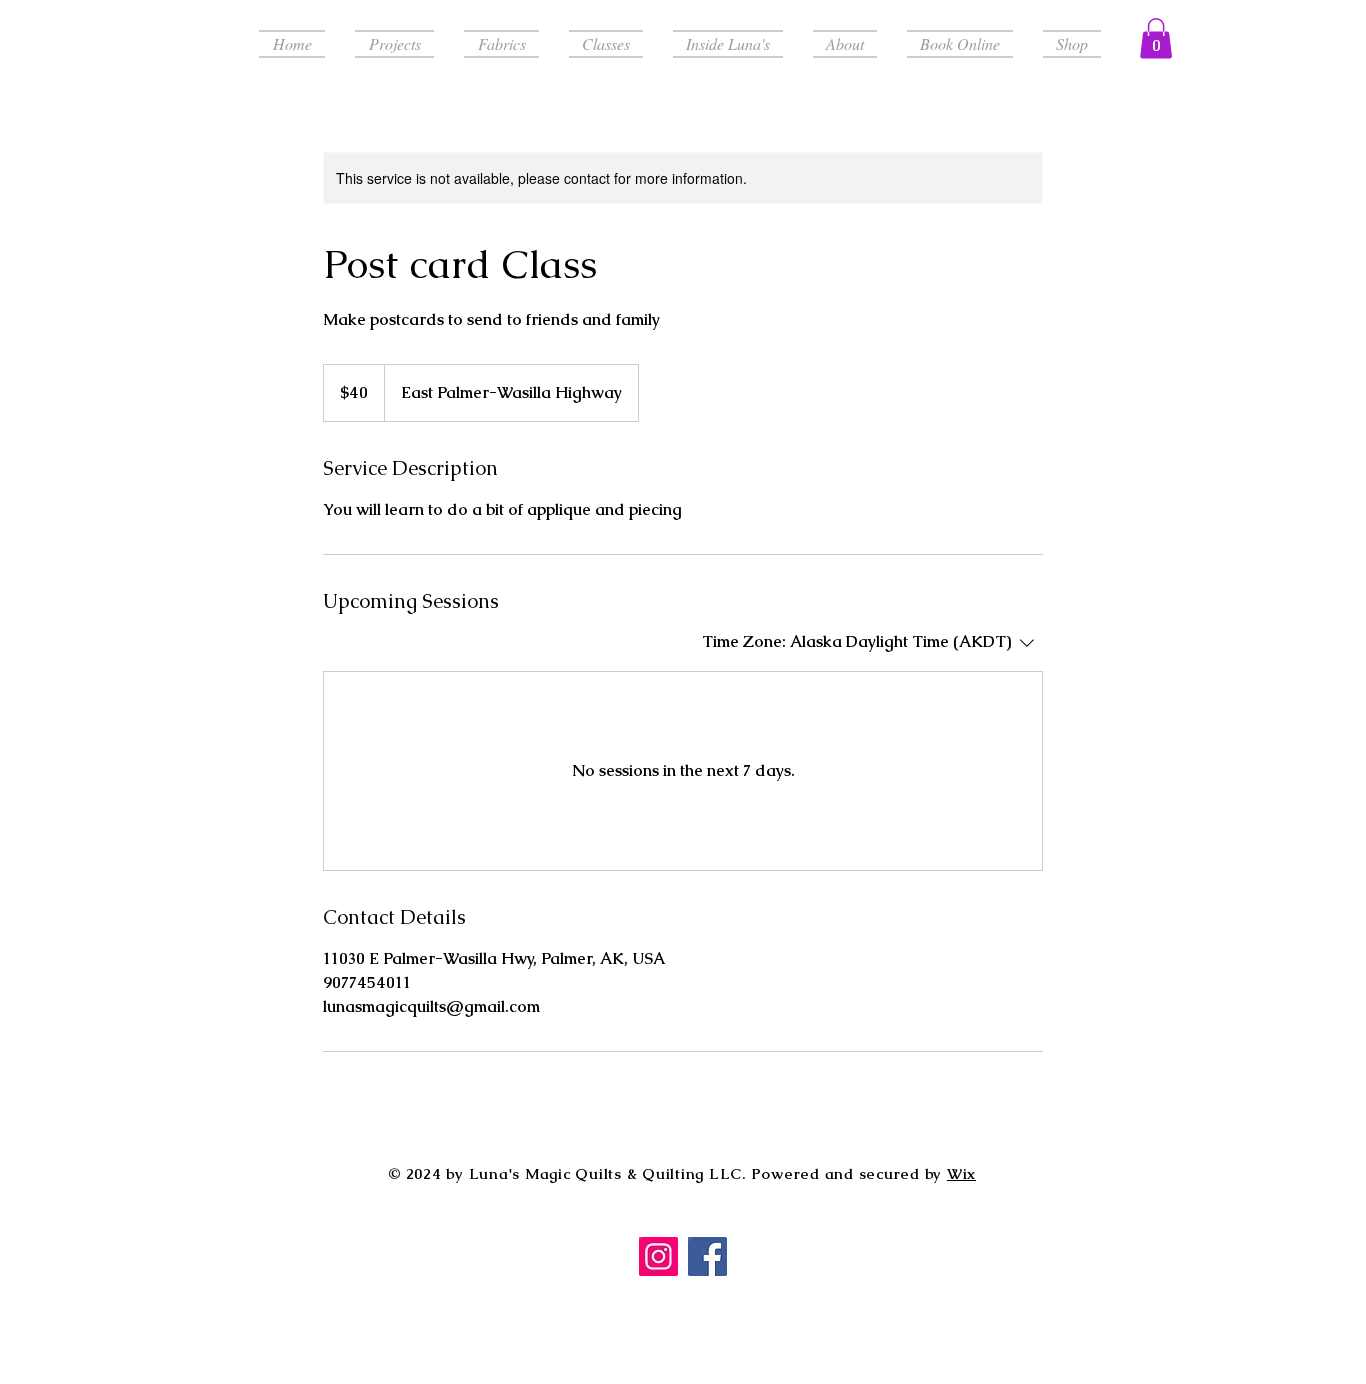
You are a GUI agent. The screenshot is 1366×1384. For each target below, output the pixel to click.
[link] (1156, 38)
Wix (961, 1173)
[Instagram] (658, 1256)
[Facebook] (707, 1256)
